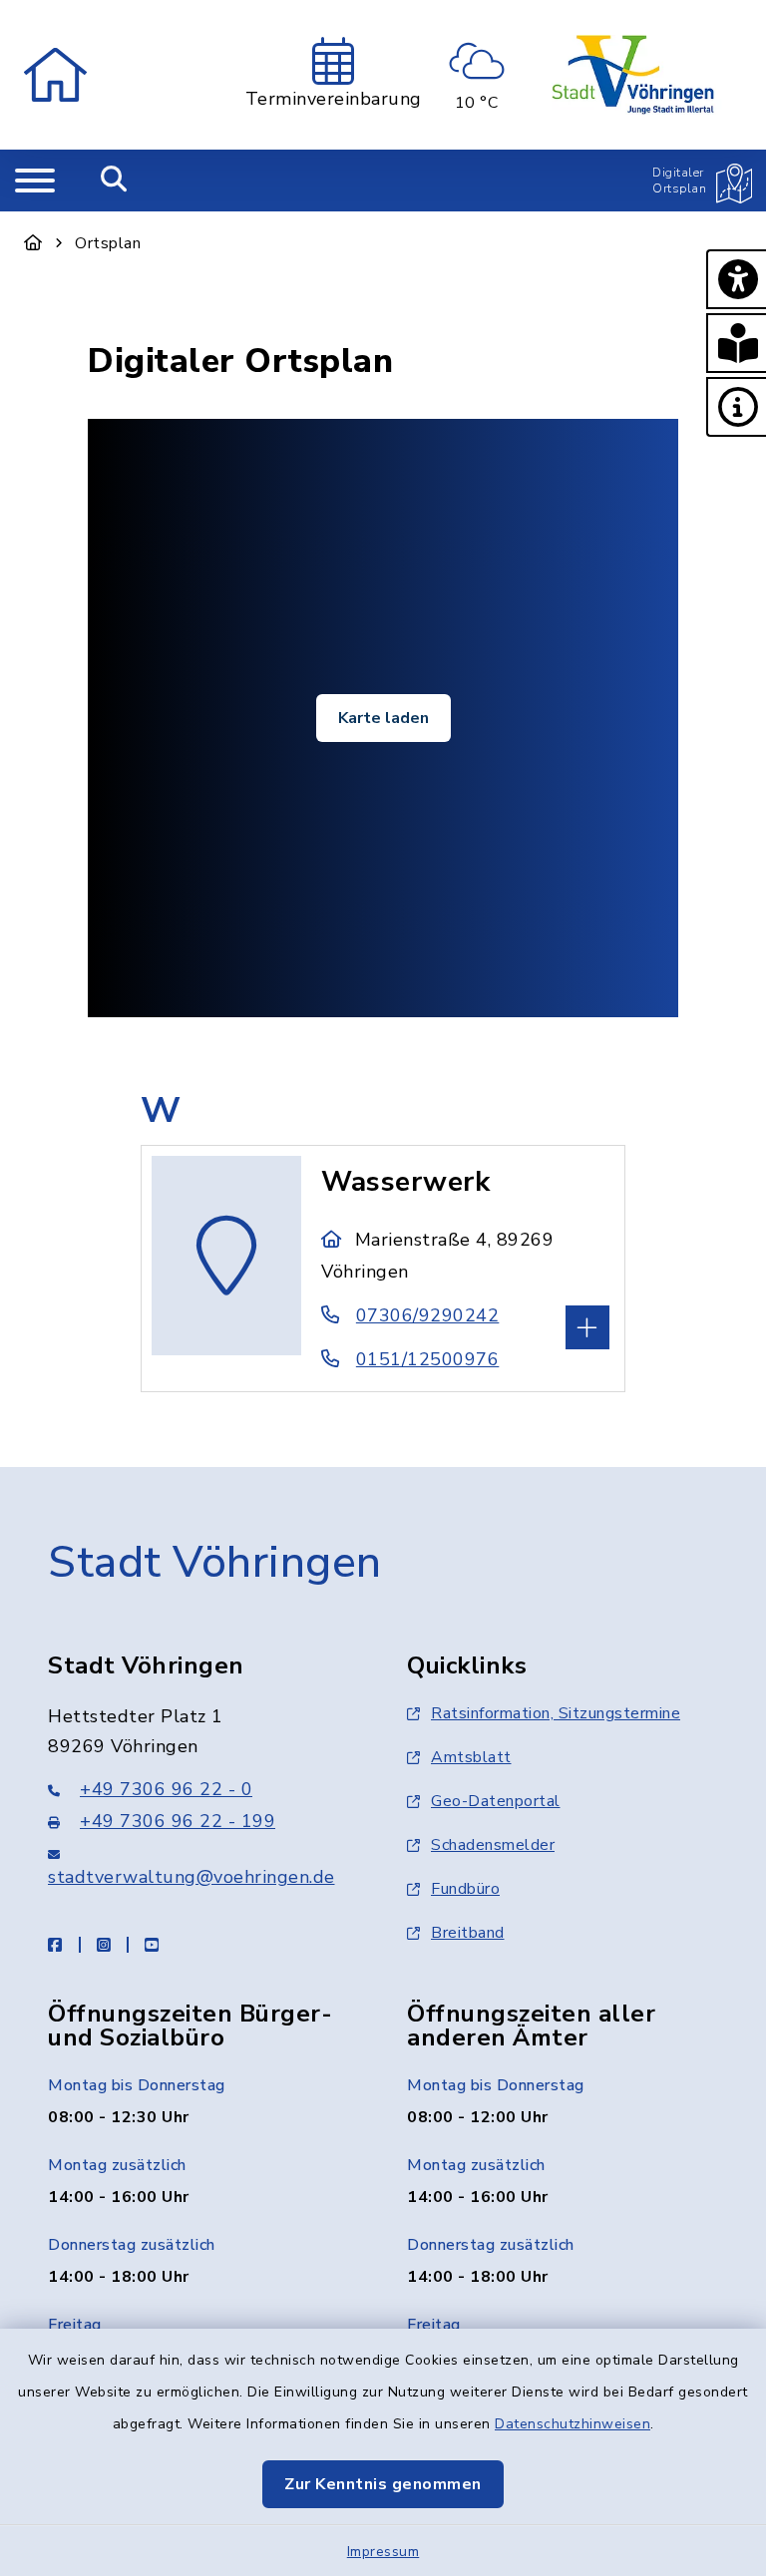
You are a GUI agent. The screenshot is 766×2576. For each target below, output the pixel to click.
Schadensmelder (493, 1845)
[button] (736, 279)
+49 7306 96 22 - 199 (178, 1821)
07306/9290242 (427, 1315)
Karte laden (383, 718)
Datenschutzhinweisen (573, 2424)
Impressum (383, 2552)
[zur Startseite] (55, 75)
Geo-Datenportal (496, 1801)
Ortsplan (108, 243)
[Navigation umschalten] (35, 181)
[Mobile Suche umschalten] (114, 181)
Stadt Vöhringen (215, 1563)
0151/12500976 (427, 1359)
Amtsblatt (471, 1757)
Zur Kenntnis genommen (383, 2484)
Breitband (468, 1933)
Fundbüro (465, 1889)
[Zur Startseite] (33, 243)
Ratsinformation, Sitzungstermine (556, 1713)
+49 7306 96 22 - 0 (166, 1789)
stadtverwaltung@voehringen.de (191, 1877)
